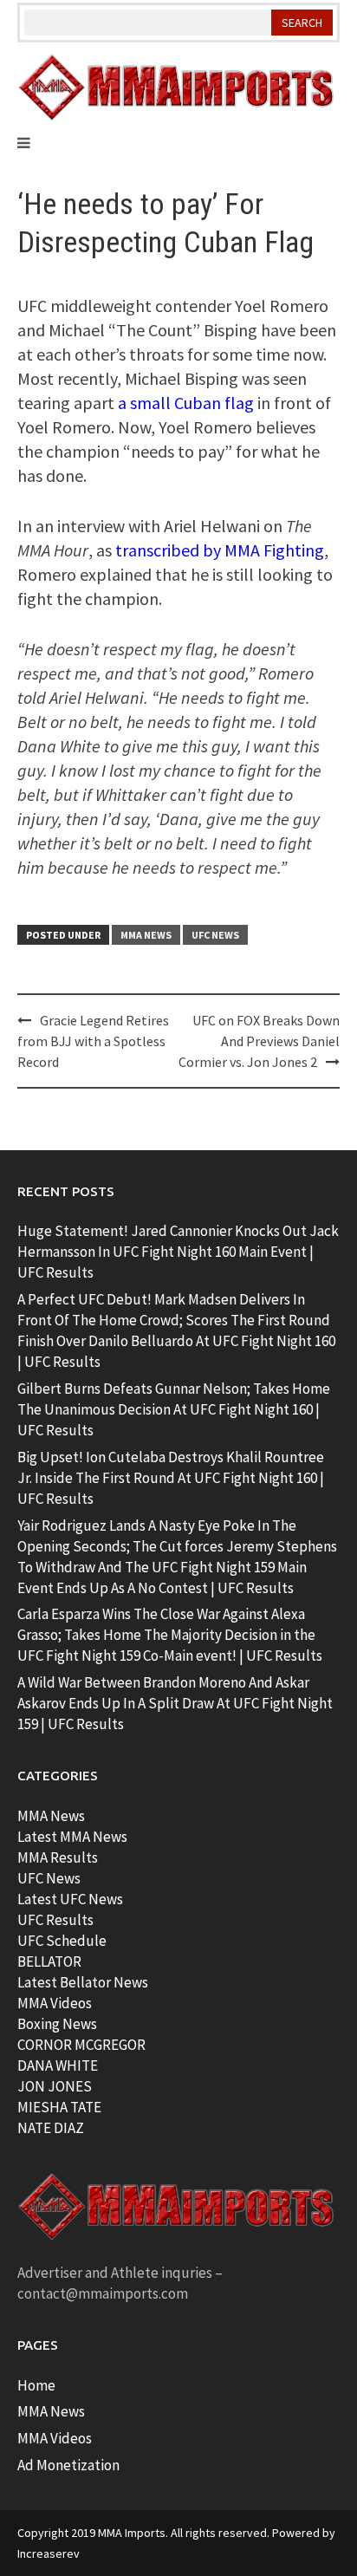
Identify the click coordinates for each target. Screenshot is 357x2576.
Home (36, 2385)
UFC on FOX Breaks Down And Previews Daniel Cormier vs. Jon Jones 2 (259, 1041)
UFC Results (55, 1920)
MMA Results (58, 1857)
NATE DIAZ (51, 2128)
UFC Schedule (62, 1941)
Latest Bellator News (83, 1982)
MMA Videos (55, 2003)
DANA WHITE (58, 2065)
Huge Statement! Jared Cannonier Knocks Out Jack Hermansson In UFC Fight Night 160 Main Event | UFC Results (178, 1252)
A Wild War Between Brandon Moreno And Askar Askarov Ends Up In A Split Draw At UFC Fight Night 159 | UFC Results (175, 1703)
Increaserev (49, 2553)
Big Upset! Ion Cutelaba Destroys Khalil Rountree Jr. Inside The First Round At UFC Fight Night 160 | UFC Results (171, 1478)
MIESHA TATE (59, 2107)
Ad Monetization (68, 2465)
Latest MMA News (72, 1837)
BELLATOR (49, 1961)
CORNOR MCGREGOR (81, 2045)
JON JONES (55, 2086)
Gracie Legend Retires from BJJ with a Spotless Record (93, 1041)
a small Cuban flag (186, 403)
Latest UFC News (70, 1899)
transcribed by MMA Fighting (220, 550)
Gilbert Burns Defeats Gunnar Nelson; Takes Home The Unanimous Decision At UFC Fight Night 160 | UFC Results (174, 1409)
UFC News (215, 935)
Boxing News (57, 2024)
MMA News (146, 935)
